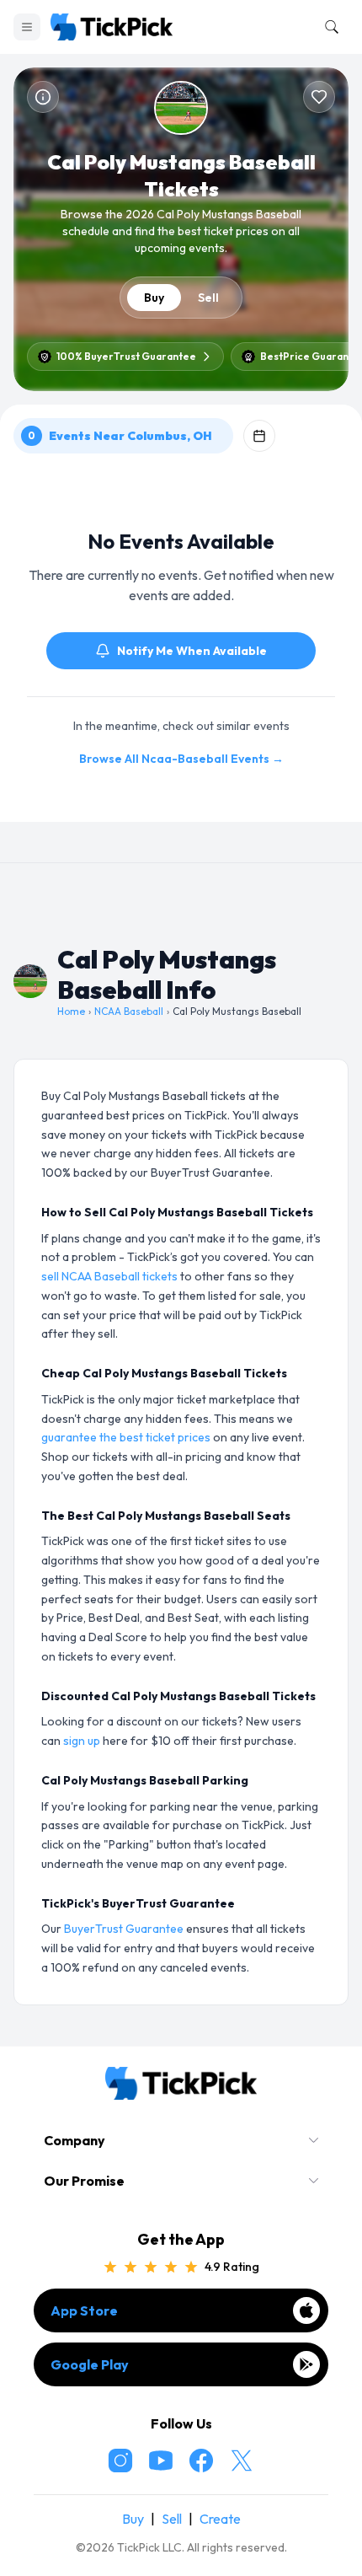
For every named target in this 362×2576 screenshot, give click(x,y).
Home (71, 1011)
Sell (208, 298)
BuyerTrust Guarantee (124, 1929)
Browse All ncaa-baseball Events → (181, 759)
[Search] (328, 27)
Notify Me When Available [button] (192, 651)
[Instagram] (120, 2461)
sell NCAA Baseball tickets (109, 1276)
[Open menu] (27, 27)
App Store (84, 2310)
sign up (82, 1741)
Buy (154, 298)
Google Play (90, 2364)
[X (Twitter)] (242, 2461)
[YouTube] (161, 2461)
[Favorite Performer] (319, 97)
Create (220, 2519)
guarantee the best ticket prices (126, 1437)
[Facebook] (201, 2461)
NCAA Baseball (129, 1011)
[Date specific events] (259, 436)
